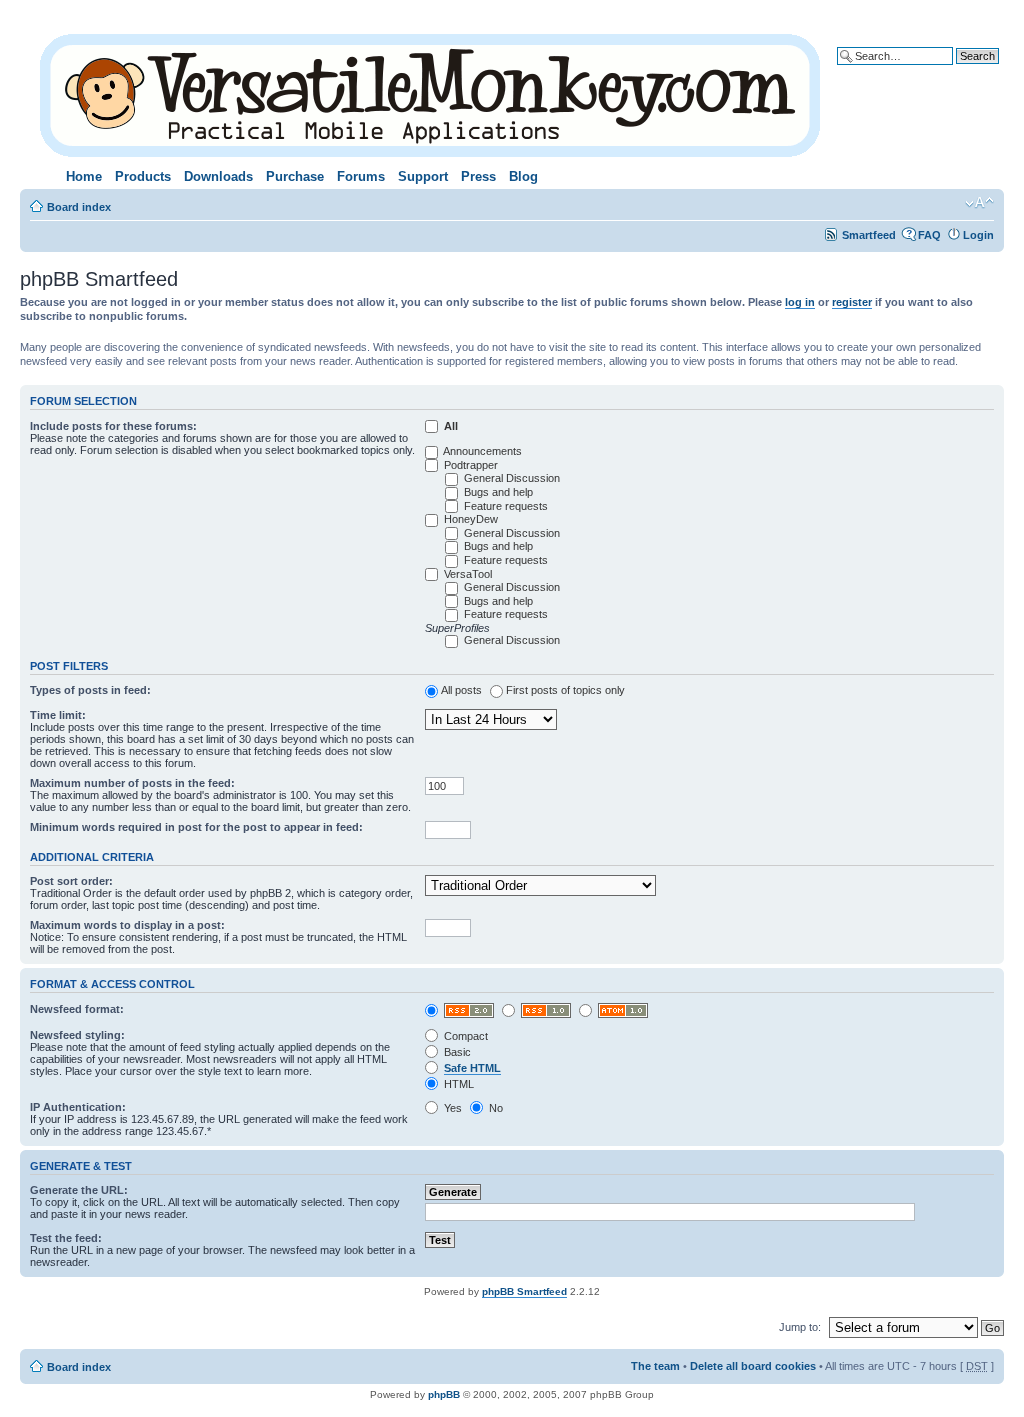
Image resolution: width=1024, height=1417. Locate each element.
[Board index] (431, 91)
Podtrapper (471, 465)
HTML (457, 1084)
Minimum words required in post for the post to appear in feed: (196, 827)
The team (655, 1366)
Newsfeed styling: (77, 1035)
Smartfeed (869, 235)
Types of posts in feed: (90, 690)
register (852, 302)
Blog (523, 176)
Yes (451, 1108)
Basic (456, 1052)
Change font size (979, 203)
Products (143, 176)
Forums (361, 176)
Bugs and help (498, 492)
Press (478, 176)
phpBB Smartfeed (524, 1291)
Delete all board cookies (753, 1366)
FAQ (929, 235)
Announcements (482, 451)
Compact (464, 1036)
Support (423, 176)
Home (84, 176)
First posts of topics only (565, 690)
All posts (461, 690)
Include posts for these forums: (113, 426)
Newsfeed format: (77, 1009)
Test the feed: (66, 1238)
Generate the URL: (79, 1190)
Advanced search (953, 71)
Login (978, 235)
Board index (79, 207)
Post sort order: (71, 881)
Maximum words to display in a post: (127, 925)
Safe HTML (472, 1068)
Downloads (218, 176)
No (494, 1108)
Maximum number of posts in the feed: (132, 783)
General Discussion (512, 478)
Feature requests (506, 506)
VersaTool (468, 574)
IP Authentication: (78, 1107)
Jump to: (800, 1327)
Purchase (295, 176)
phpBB (444, 1394)
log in (800, 302)
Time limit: (58, 715)
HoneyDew (471, 519)
